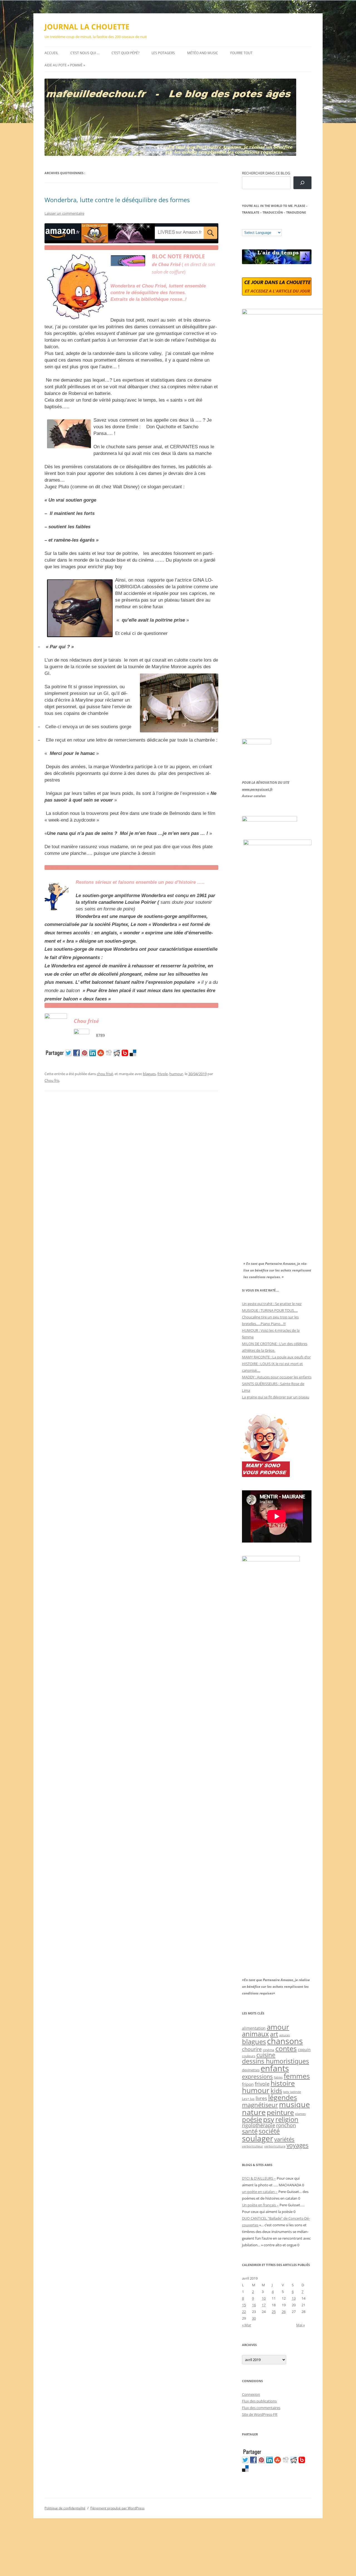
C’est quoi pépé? (125, 53)
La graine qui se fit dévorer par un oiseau (276, 1397)
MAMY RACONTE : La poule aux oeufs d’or (276, 1357)
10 (264, 2298)
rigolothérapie (259, 2125)
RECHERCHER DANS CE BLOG (266, 173)
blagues (149, 1074)
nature (254, 2112)
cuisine (266, 2055)
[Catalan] (244, 225)
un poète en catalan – (260, 2192)
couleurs (249, 2056)
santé (250, 2131)
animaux (255, 2034)
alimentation (254, 2028)
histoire (283, 2083)
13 (294, 2298)
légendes (283, 2097)
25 (274, 2312)
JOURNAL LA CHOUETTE (87, 27)
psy (269, 2119)
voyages (297, 2145)
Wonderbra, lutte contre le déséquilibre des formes (117, 200)
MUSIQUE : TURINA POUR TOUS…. (270, 1310)
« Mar (247, 2325)
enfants (275, 2068)
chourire (252, 2049)
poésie (252, 2119)
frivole (163, 1074)
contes (286, 2048)
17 (264, 2305)
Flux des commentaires (261, 2408)
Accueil (51, 53)
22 (244, 2312)
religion (287, 2119)
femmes (297, 2076)
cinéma (269, 2050)
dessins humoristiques (275, 2061)
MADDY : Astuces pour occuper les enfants (277, 1377)
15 (244, 2305)
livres (261, 2098)
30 (254, 2318)
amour (278, 2027)
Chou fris (52, 1080)
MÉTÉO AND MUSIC (203, 53)
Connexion (251, 2394)
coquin (304, 2050)
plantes (300, 2114)
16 (254, 2305)
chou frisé (105, 1074)
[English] (261, 225)
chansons (285, 2041)
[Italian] (267, 225)
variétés (284, 2139)
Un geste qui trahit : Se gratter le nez (272, 1304)
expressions (257, 2076)
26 (284, 2312)
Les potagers (163, 53)
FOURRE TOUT (241, 53)
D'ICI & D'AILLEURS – (259, 2178)
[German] (278, 225)
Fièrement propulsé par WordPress (118, 2508)
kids (276, 2091)
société (269, 2131)
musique (294, 2104)
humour (176, 1074)
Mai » (301, 2325)
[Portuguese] (272, 225)
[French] (256, 225)
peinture (280, 2112)
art (274, 2034)
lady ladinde (292, 2092)
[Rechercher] (302, 183)
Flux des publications (259, 2401)
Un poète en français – (260, 2205)
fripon (248, 2084)
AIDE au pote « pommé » (65, 65)
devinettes (251, 2070)
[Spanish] (250, 225)
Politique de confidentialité (65, 2508)
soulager (258, 2138)
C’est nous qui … (85, 53)
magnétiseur (260, 2105)
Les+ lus (248, 2099)
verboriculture (275, 2146)
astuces (285, 2035)
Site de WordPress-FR (260, 2414)
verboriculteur (253, 2146)
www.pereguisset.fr (257, 789)
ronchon (286, 2125)
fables (278, 2077)
